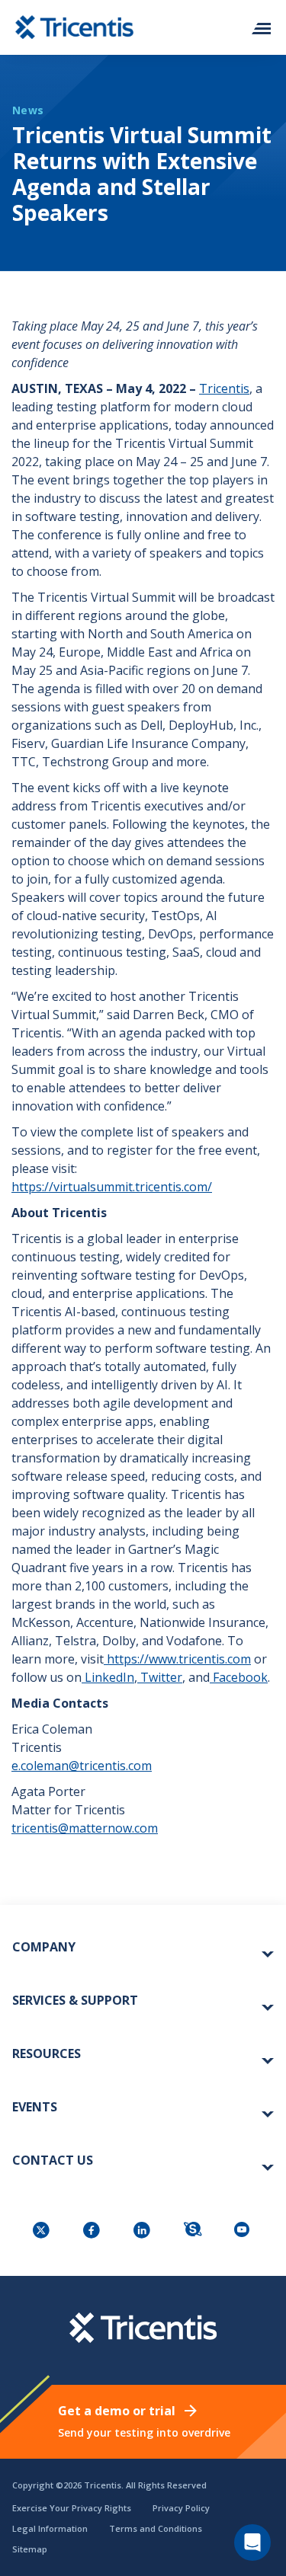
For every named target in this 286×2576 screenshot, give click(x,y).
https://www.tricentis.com (179, 1659)
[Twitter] (43, 2231)
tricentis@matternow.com (85, 1828)
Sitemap (30, 2549)
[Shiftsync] (194, 2231)
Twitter (161, 1677)
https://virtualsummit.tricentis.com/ (112, 1187)
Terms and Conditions (156, 2528)
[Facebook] (93, 2231)
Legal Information (50, 2528)
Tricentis (224, 388)
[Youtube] (244, 2231)
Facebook (240, 1677)
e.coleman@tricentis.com (82, 1766)
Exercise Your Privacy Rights (72, 2508)
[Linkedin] (143, 2231)
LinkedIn (109, 1677)
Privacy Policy (181, 2508)
